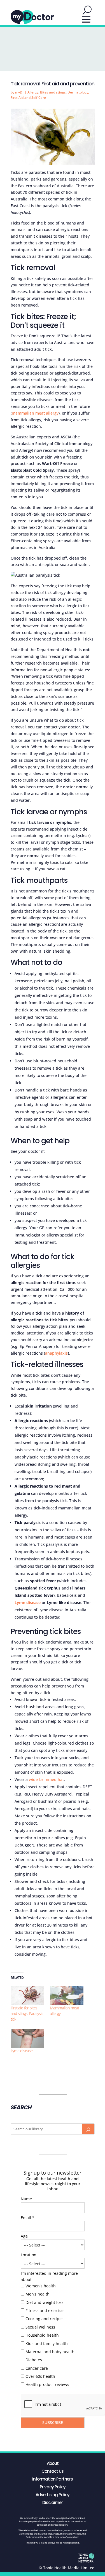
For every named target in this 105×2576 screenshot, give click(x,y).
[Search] (88, 2129)
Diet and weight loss (45, 2302)
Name (26, 2199)
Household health (42, 2335)
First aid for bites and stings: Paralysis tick (27, 2013)
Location (29, 2255)
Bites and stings (53, 92)
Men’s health (38, 2294)
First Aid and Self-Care (28, 98)
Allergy (33, 92)
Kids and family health (47, 2344)
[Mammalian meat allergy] (67, 1996)
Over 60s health (40, 2376)
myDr (19, 92)
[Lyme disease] (27, 2038)
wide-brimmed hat (46, 1779)
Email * (28, 2218)
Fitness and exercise (45, 2310)
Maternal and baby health (50, 2352)
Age (24, 2236)
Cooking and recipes (45, 2319)
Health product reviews (47, 2384)
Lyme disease (22, 2051)
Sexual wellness (40, 2327)
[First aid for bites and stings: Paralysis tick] (27, 1996)
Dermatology (78, 92)
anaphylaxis (56, 1353)
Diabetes (34, 2360)
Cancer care (37, 2368)
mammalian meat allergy (35, 413)
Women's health (41, 2286)
